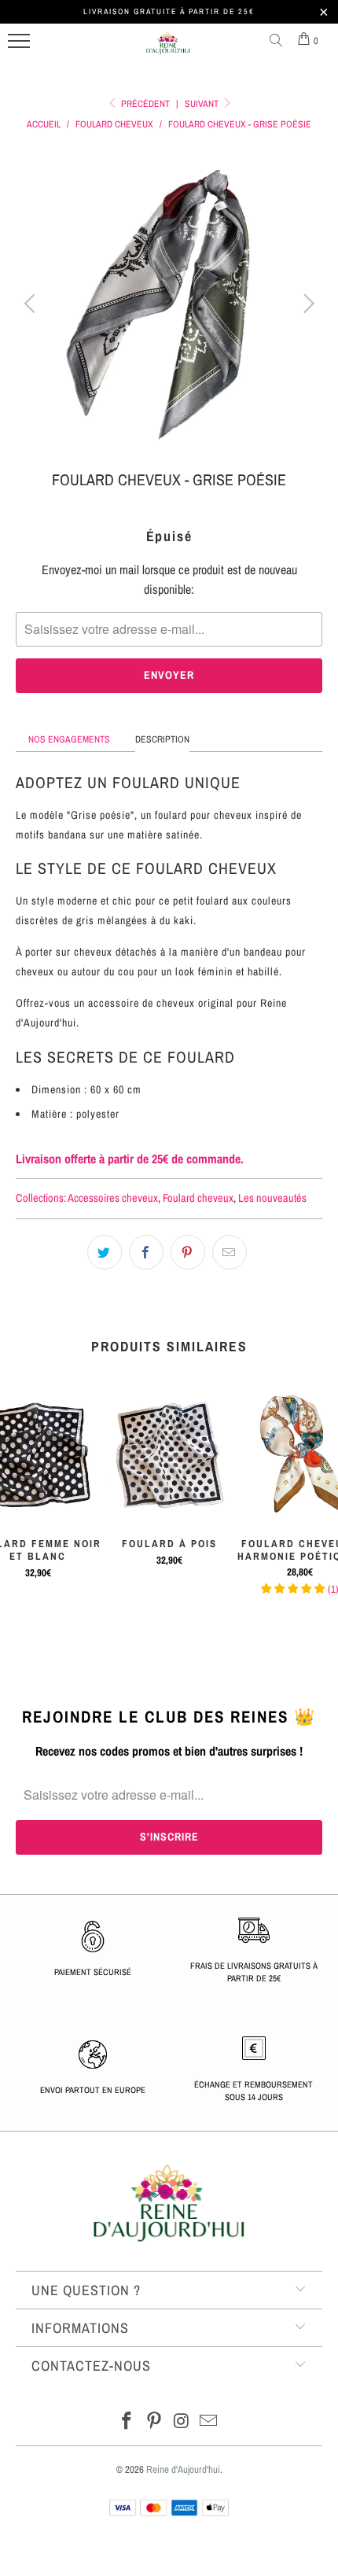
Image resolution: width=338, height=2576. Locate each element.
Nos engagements (69, 739)
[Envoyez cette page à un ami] (230, 1252)
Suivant (203, 104)
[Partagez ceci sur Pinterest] (188, 1252)
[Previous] (32, 304)
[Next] (306, 304)
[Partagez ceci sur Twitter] (105, 1252)
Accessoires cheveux (113, 1198)
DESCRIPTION (162, 739)
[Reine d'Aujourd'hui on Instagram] (182, 2422)
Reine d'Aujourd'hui (183, 2469)
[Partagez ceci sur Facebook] (146, 1252)
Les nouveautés (272, 1198)
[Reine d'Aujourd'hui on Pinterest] (155, 2422)
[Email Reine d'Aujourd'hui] (209, 2422)
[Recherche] (279, 41)
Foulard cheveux (198, 1198)
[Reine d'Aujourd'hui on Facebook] (127, 2422)
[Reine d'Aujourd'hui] (168, 50)
